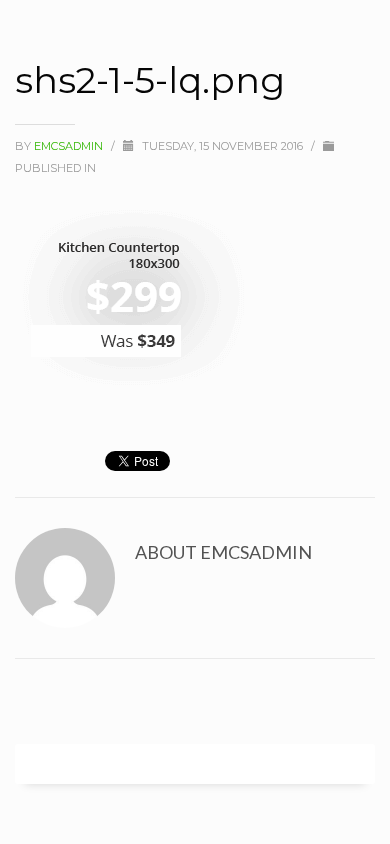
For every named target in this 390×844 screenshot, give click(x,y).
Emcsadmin (70, 146)
